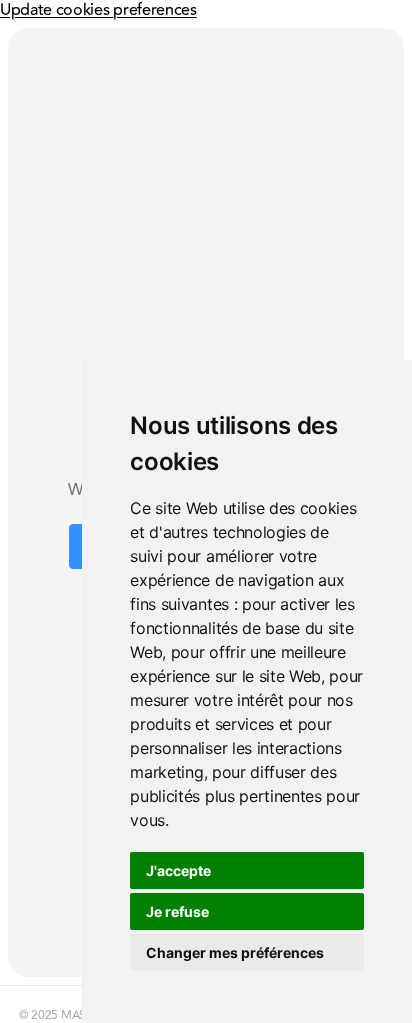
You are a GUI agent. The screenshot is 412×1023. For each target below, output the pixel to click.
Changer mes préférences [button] (235, 952)
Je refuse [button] (177, 911)
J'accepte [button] (178, 870)
